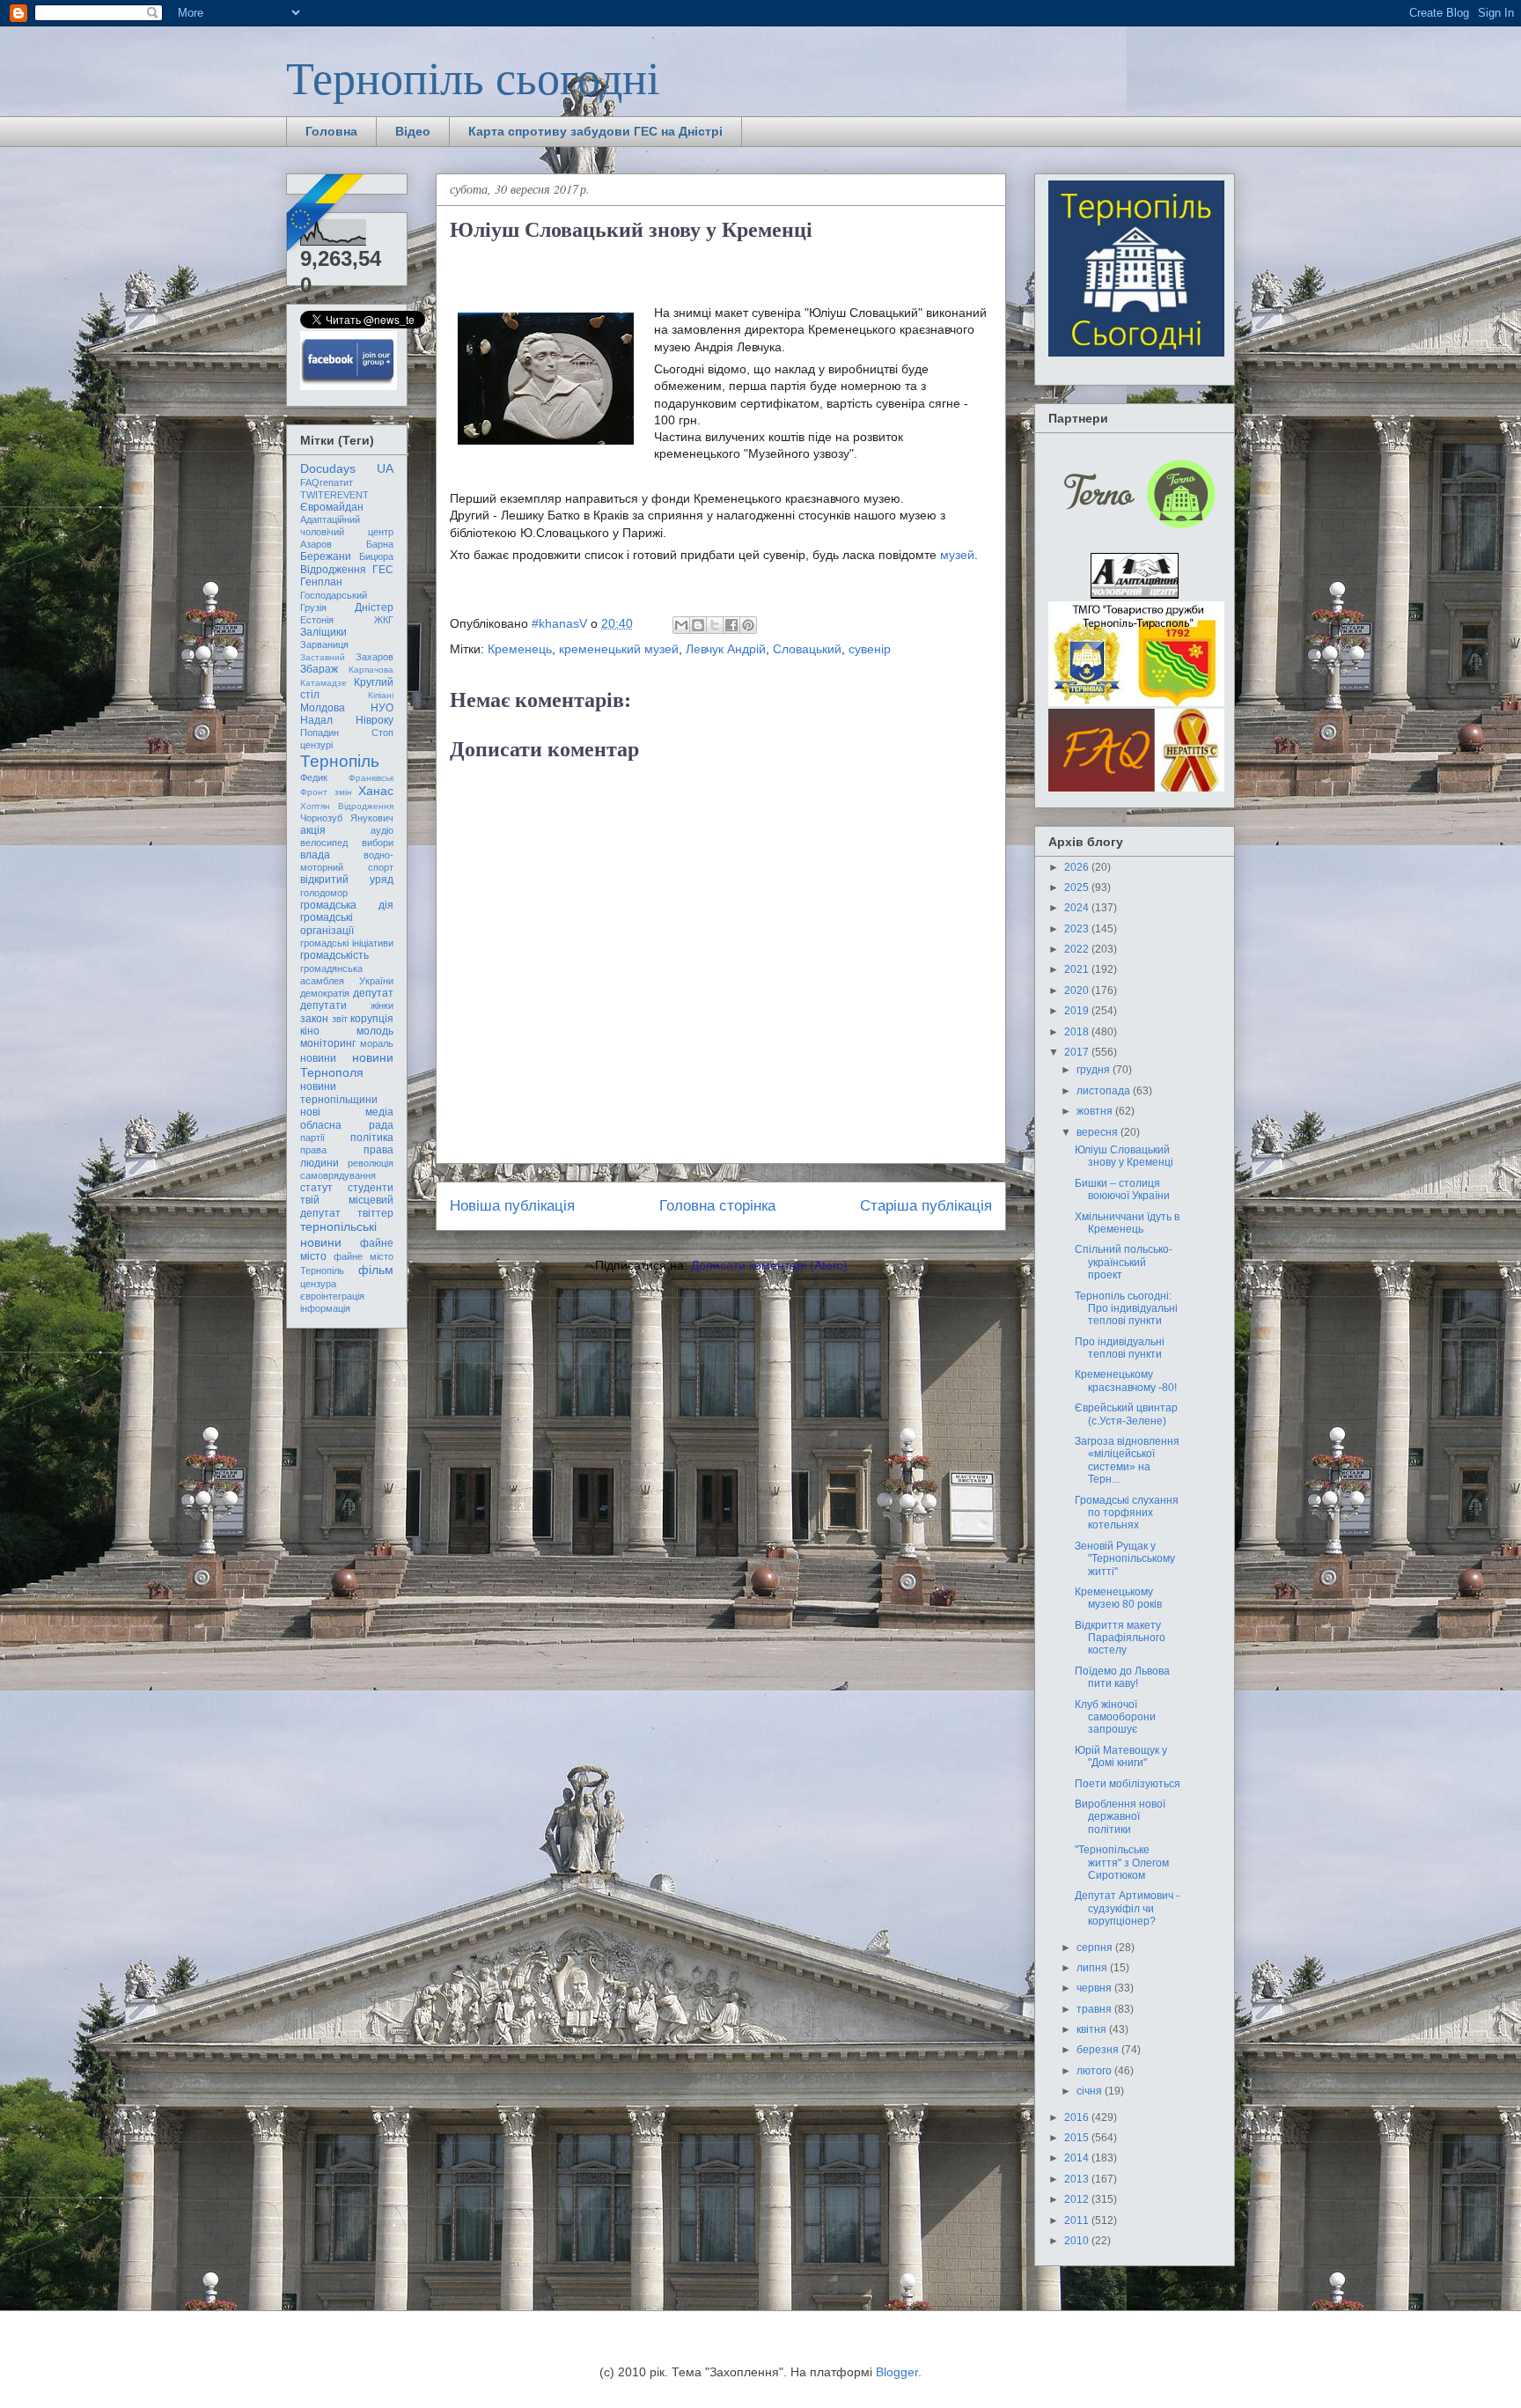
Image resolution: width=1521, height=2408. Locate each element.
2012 (1078, 2199)
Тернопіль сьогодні (473, 77)
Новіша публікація (512, 1206)
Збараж (319, 669)
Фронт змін (326, 792)
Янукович (372, 818)
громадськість (334, 955)
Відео (413, 131)
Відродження (333, 570)
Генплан (321, 582)
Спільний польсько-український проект (1124, 1262)
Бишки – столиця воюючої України (1122, 1189)
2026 (1078, 867)
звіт (340, 1019)
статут (316, 1188)
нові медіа (347, 1112)
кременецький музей (619, 649)
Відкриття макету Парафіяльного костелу (1120, 1638)
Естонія (317, 620)
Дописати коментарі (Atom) (769, 1265)
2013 (1078, 2179)
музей (957, 555)
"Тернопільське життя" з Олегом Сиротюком (1122, 1863)
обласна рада (347, 1125)
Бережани (326, 556)
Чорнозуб (321, 818)
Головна (331, 131)
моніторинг (328, 1043)
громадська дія (347, 905)
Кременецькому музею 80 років (1118, 1598)
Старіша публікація (926, 1206)
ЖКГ (384, 620)
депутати (323, 1005)
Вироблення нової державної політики (1120, 1817)
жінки (382, 1005)
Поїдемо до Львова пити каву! (1122, 1677)
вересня (1098, 1132)
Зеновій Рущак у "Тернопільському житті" (1125, 1559)
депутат (373, 993)
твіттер (375, 1213)
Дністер (374, 608)
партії (312, 1138)
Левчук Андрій (726, 649)
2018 (1078, 1032)
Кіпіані (381, 695)
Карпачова (371, 670)
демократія (325, 993)
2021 (1078, 969)
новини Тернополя (347, 1065)
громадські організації (327, 924)
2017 (1078, 1052)
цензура (318, 1284)
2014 (1078, 2158)
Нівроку (375, 720)
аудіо (382, 830)
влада (315, 855)
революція (371, 1163)
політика (372, 1138)
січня (1091, 2091)
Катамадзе (323, 683)
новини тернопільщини (339, 1093)
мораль (377, 1043)
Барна (380, 544)
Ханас (376, 791)
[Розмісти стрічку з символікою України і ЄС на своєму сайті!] (327, 214)
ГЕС (383, 570)
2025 (1078, 887)
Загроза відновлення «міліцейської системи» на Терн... (1127, 1460)
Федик (314, 777)
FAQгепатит (327, 482)
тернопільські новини (338, 1234)
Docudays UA (347, 468)
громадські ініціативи (347, 943)
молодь (375, 1031)
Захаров (375, 657)
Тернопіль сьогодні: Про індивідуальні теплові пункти (1126, 1309)
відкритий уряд (347, 880)
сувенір (870, 649)
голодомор (324, 893)
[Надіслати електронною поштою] (681, 625)
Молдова (323, 708)
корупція (372, 1019)
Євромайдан (332, 507)
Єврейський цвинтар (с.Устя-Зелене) (1126, 1414)
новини (318, 1058)
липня (1093, 1968)
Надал (316, 720)
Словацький (807, 649)
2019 (1078, 1011)
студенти (371, 1188)
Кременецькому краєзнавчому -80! (1126, 1381)
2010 (1078, 2241)
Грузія (313, 608)
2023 (1078, 929)
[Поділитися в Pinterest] (748, 625)
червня (1095, 1988)
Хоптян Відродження (347, 806)
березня (1099, 2050)
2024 (1078, 908)
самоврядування (338, 1175)
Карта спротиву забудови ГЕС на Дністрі (595, 131)
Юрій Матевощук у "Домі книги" (1121, 1756)
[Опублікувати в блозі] (698, 625)
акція (313, 830)
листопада (1105, 1091)
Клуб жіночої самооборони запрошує (1115, 1717)
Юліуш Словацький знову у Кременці (1124, 1156)
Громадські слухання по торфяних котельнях (1127, 1513)
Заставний (323, 657)
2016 (1078, 2117)
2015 (1078, 2138)
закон (314, 1019)
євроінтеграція (332, 1296)
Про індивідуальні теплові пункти (1120, 1348)
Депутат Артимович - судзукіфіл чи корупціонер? (1127, 1908)
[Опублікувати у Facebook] (731, 625)
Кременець (520, 649)
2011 (1078, 2220)
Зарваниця (324, 644)
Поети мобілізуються (1128, 1784)
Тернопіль (340, 761)
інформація (325, 1308)
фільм (376, 1270)
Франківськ (371, 778)
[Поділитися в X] (715, 625)
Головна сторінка (717, 1206)
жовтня (1096, 1111)
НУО (382, 708)
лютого (1095, 2071)
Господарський (334, 595)
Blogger (897, 2372)
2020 (1078, 990)
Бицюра (376, 556)
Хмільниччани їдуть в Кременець (1127, 1223)
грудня (1095, 1070)
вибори (378, 843)
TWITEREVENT (334, 495)
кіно (310, 1031)
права (313, 1150)
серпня (1096, 1948)
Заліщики (323, 632)
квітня (1093, 2029)
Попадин (320, 733)
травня (1095, 2009)
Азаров (316, 544)
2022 (1078, 949)
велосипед (324, 843)
